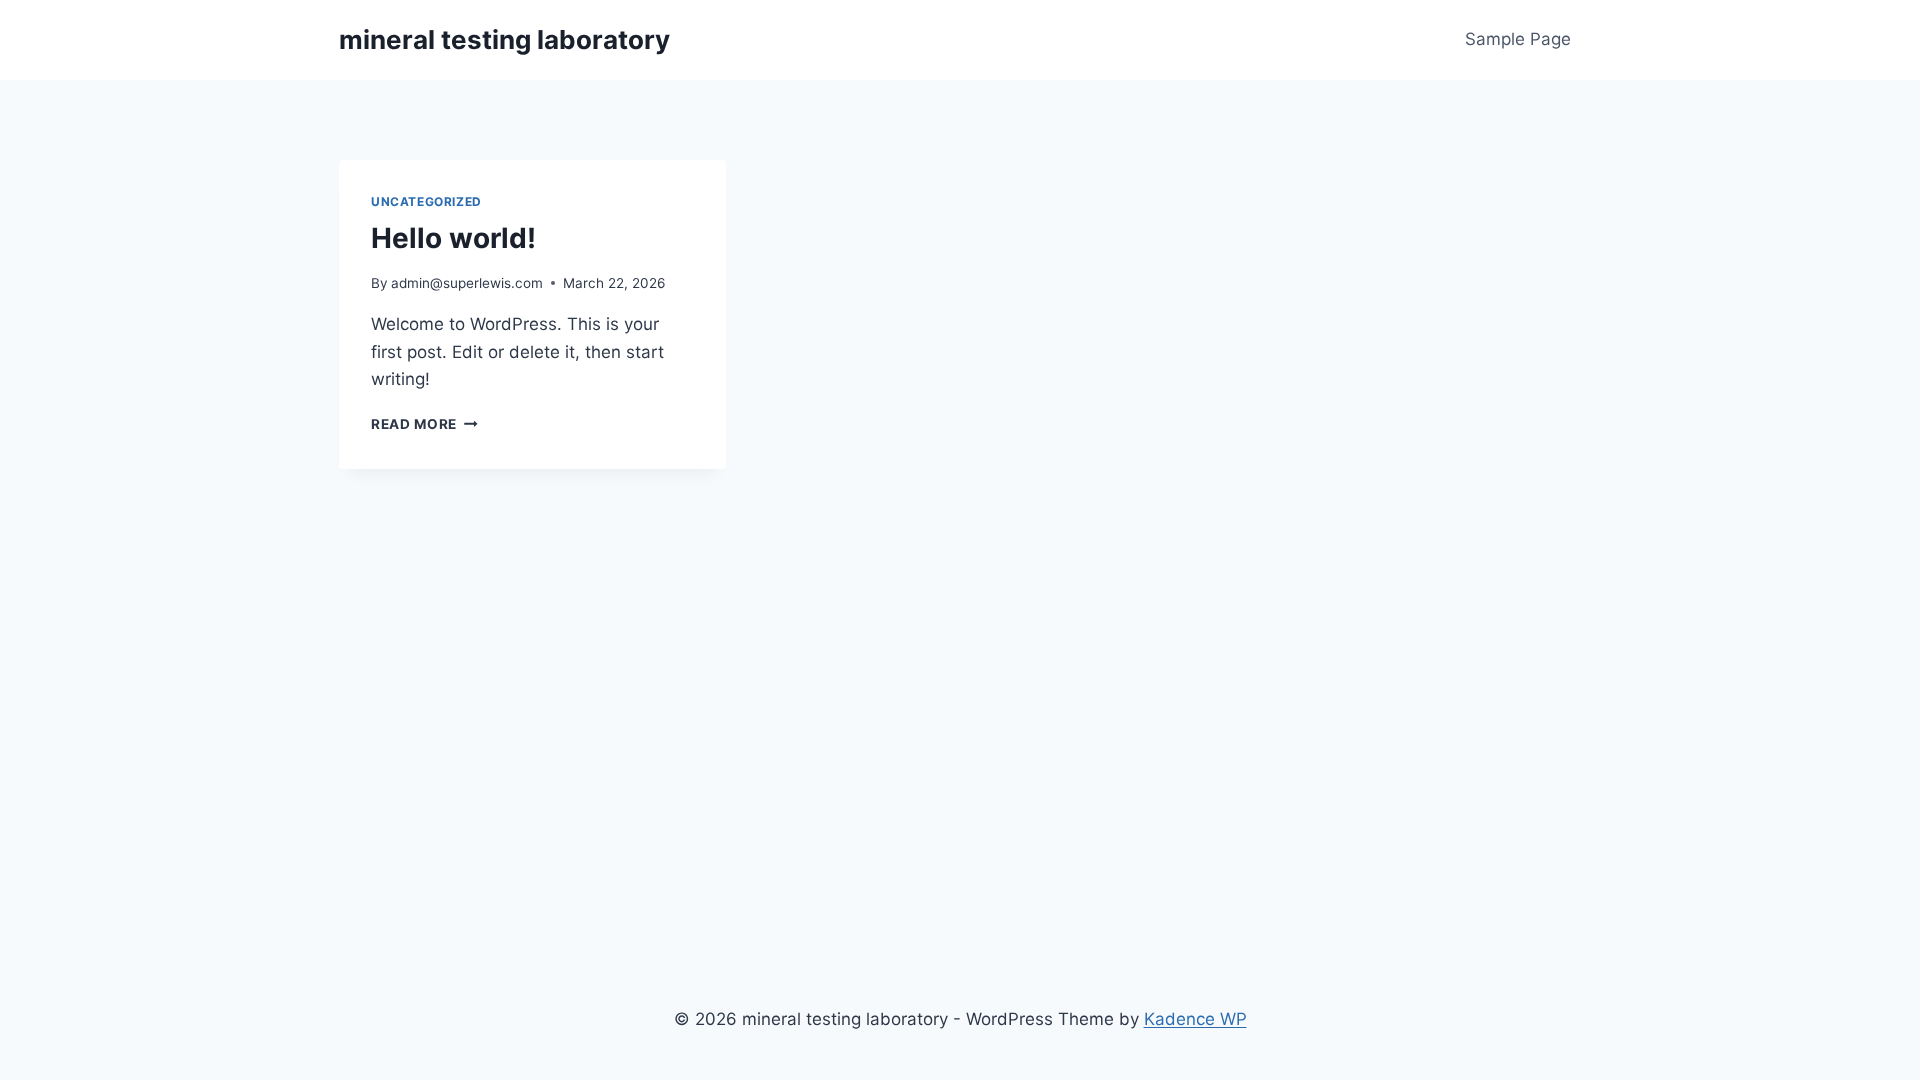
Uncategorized (426, 201)
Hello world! (453, 238)
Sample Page (1518, 39)
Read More (424, 424)
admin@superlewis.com (467, 283)
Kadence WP (1195, 1019)
